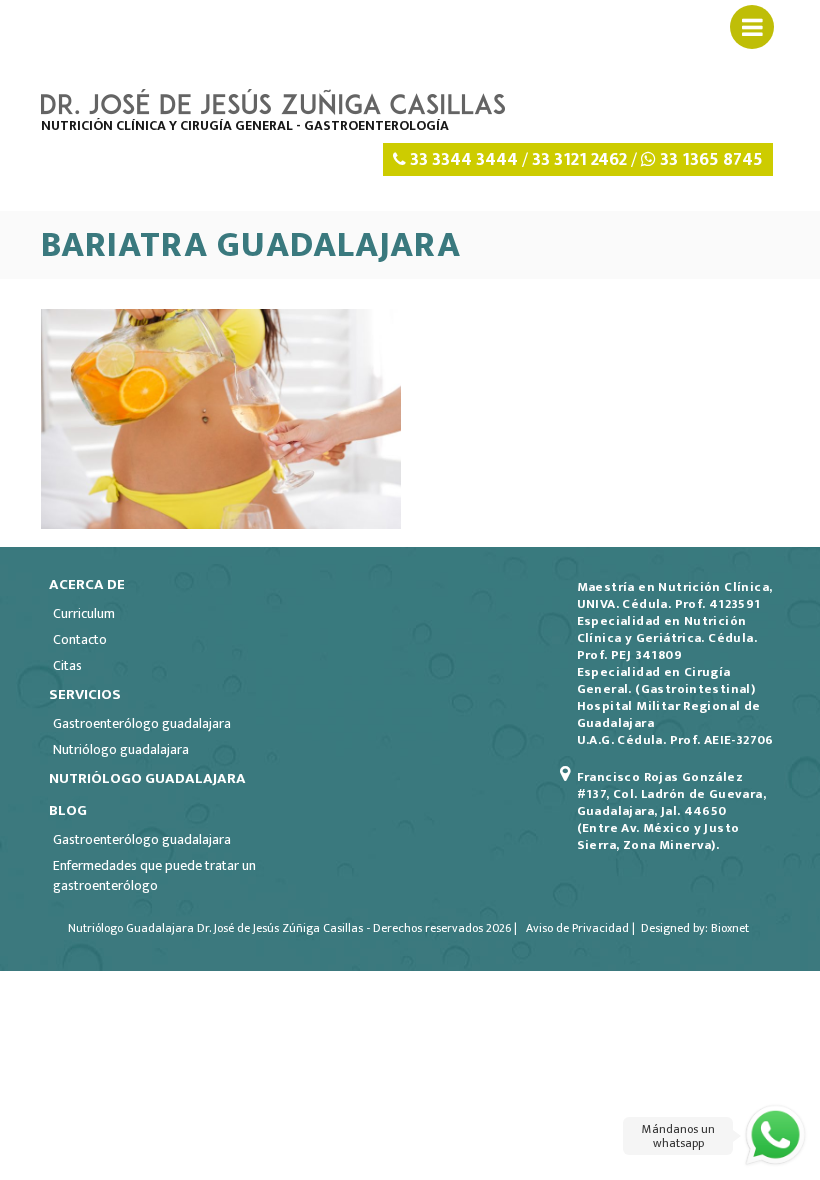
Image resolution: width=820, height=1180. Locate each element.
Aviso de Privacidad (576, 928)
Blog (68, 810)
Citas (67, 665)
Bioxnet (730, 928)
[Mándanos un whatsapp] (775, 1135)
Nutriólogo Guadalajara (121, 749)
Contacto (80, 639)
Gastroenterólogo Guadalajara (142, 723)
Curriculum (84, 613)
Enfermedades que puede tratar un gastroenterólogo (154, 875)
